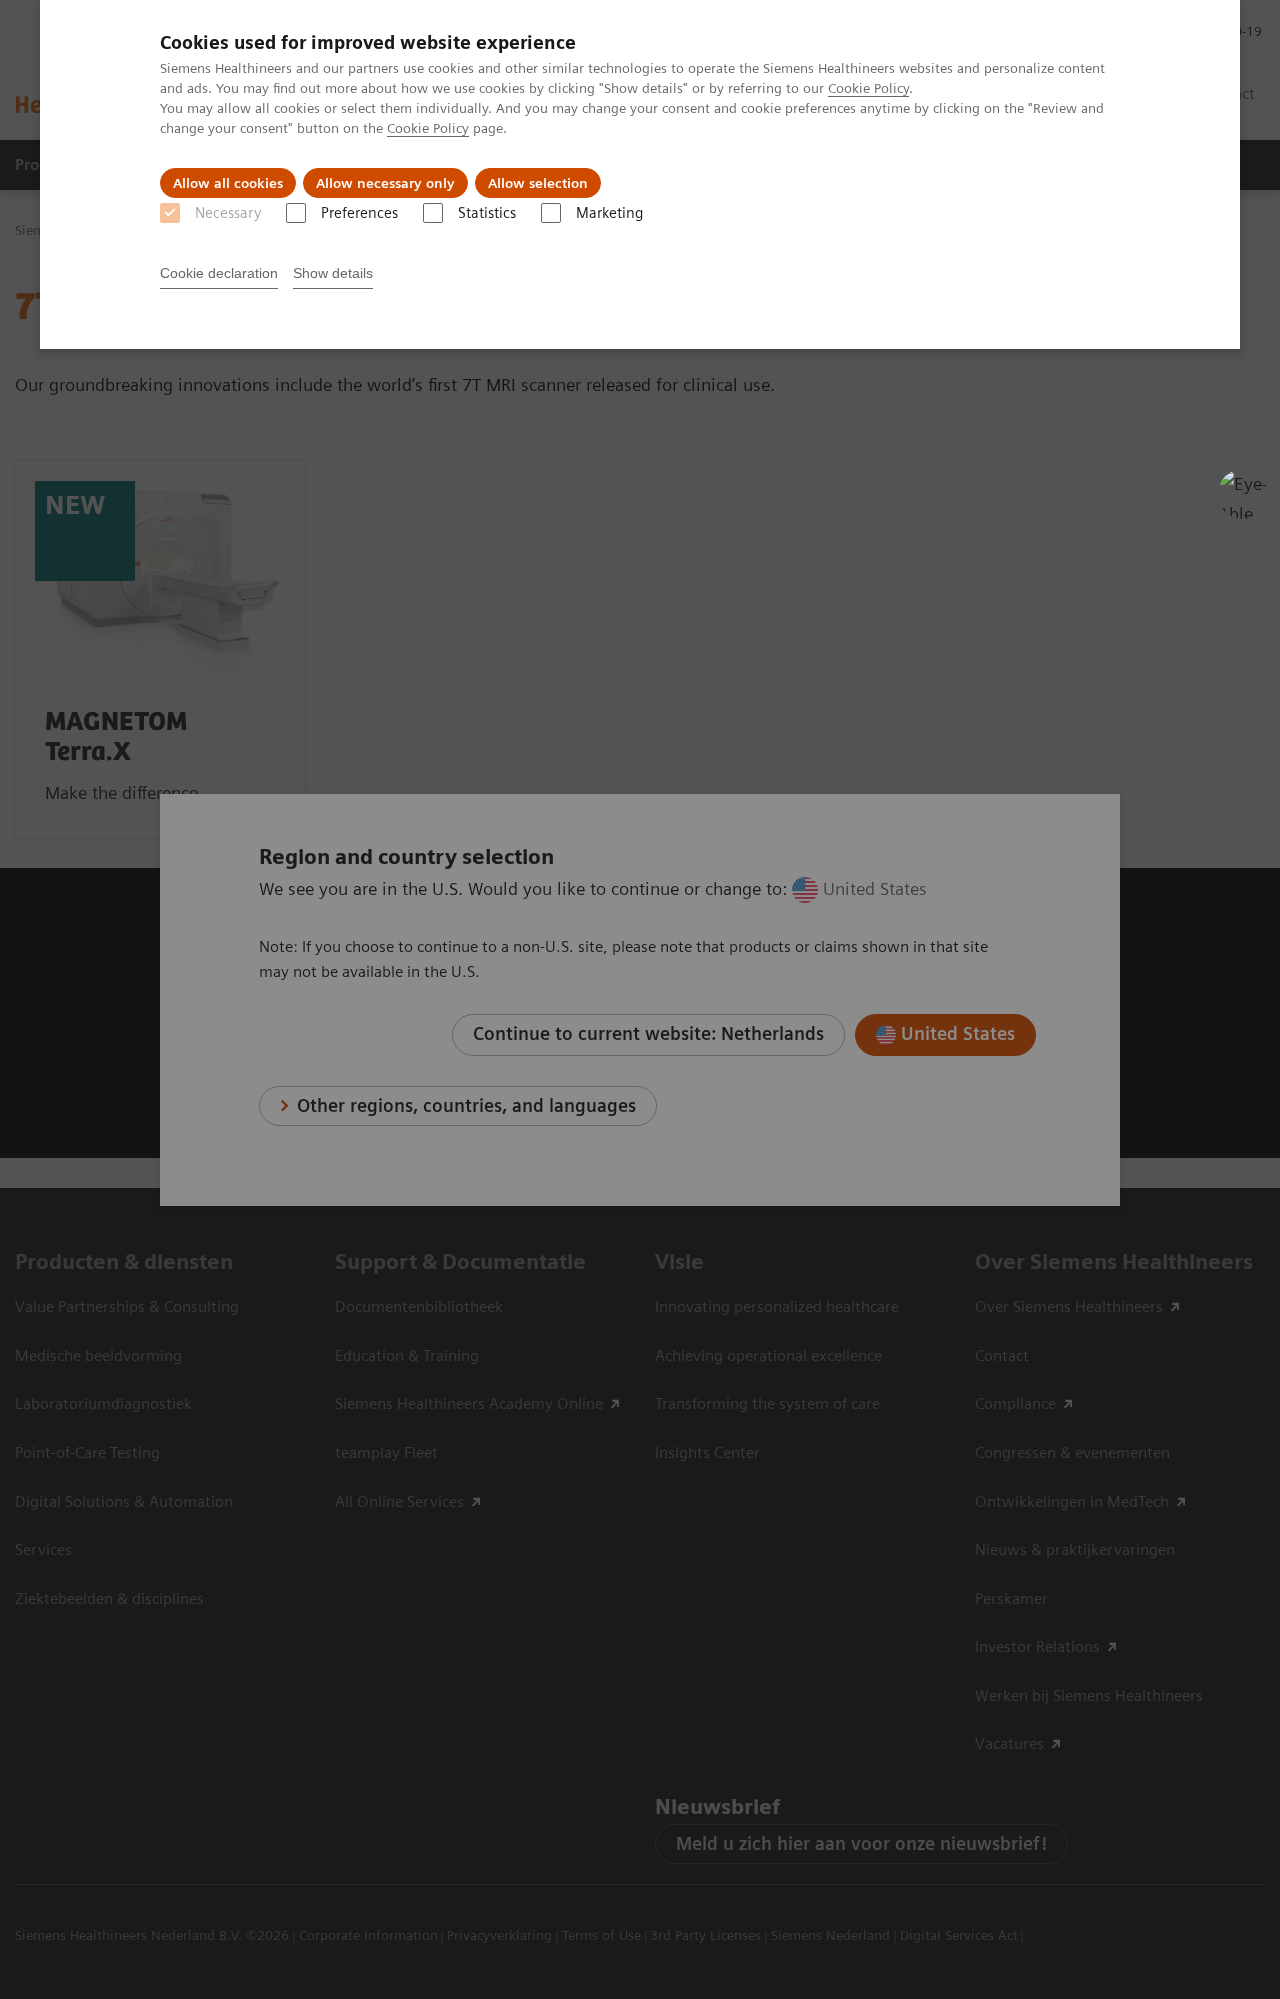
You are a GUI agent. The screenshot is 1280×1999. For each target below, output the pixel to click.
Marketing (609, 213)
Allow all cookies (228, 183)
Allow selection (538, 183)
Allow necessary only (385, 183)
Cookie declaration (219, 273)
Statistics (487, 213)
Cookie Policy (868, 88)
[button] (1243, 494)
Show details (333, 273)
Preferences (359, 213)
